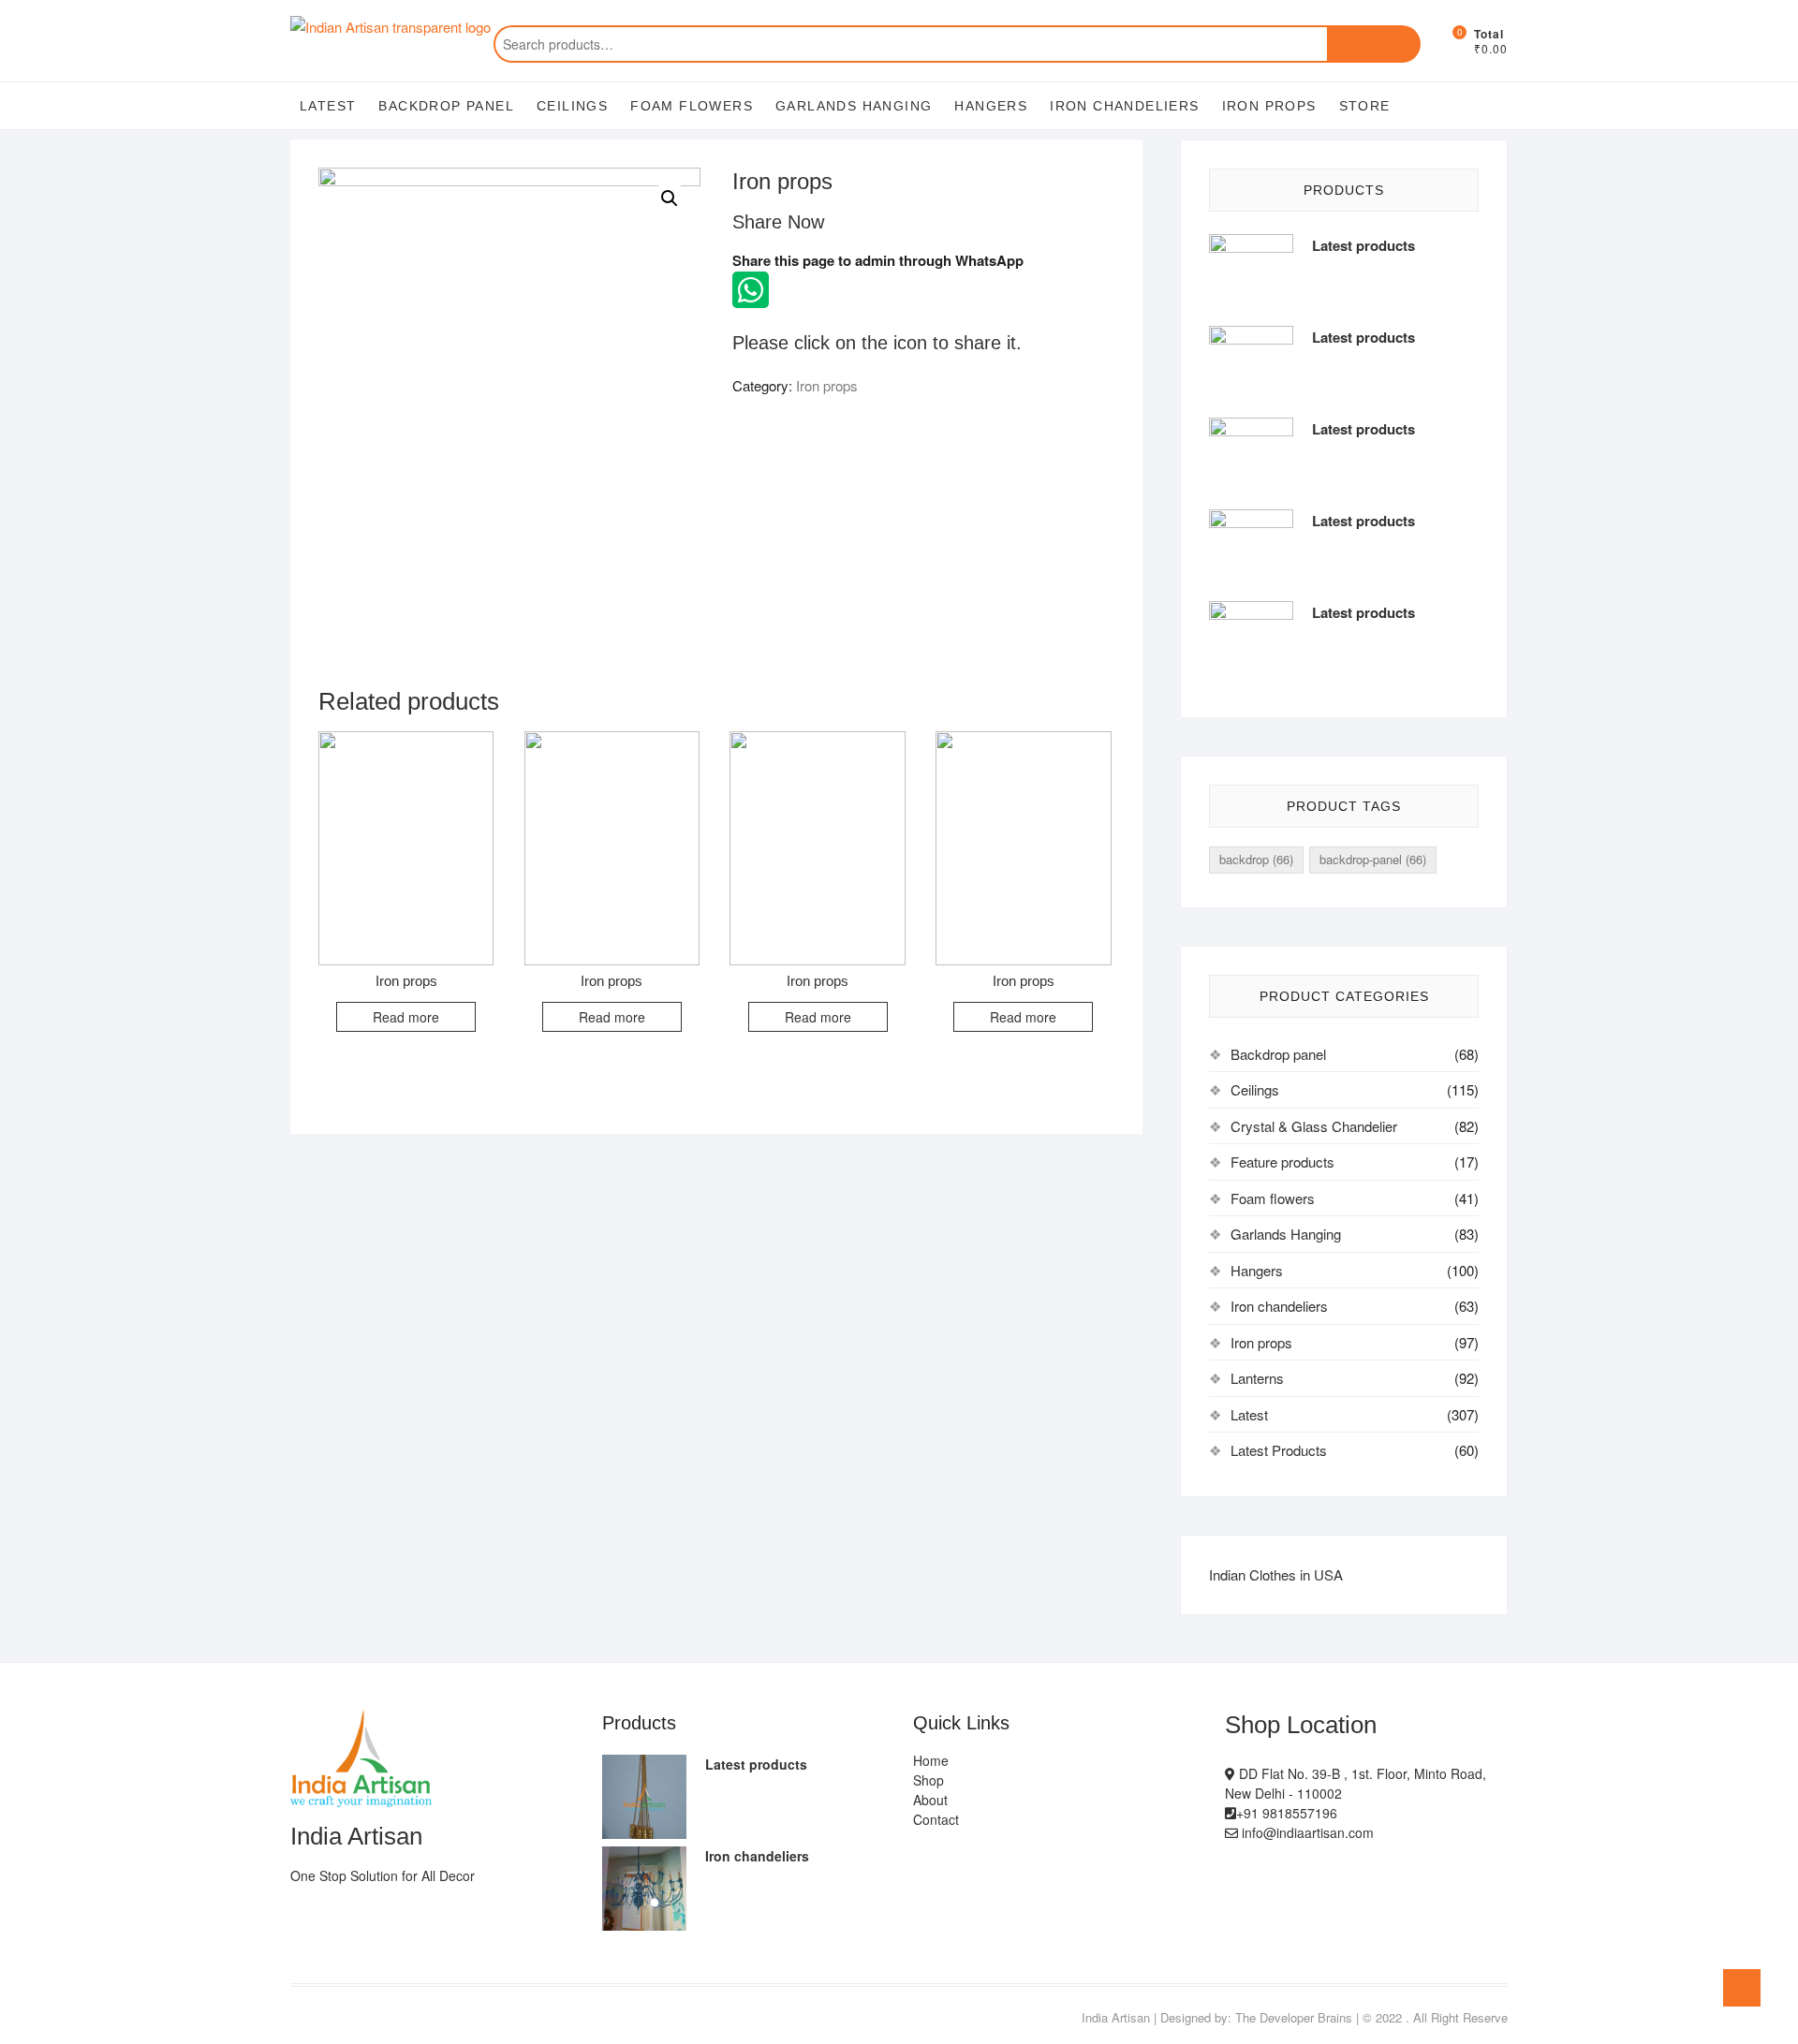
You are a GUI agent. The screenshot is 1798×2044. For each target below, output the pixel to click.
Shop (928, 1780)
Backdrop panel (446, 106)
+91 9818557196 (1287, 1813)
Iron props (1269, 106)
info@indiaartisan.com (1306, 1832)
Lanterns (1257, 1378)
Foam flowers (692, 106)
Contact (936, 1819)
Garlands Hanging (854, 106)
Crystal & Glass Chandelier (1314, 1126)
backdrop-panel (1373, 859)
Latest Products (1279, 1450)
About (930, 1800)
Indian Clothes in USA (1276, 1574)
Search (1374, 44)
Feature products (1282, 1162)
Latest (328, 106)
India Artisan (1116, 2017)
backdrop (1256, 859)
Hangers (991, 106)
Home (931, 1760)
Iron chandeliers (1124, 106)
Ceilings (572, 106)
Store (1365, 106)
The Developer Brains (1294, 2017)
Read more (406, 1017)
